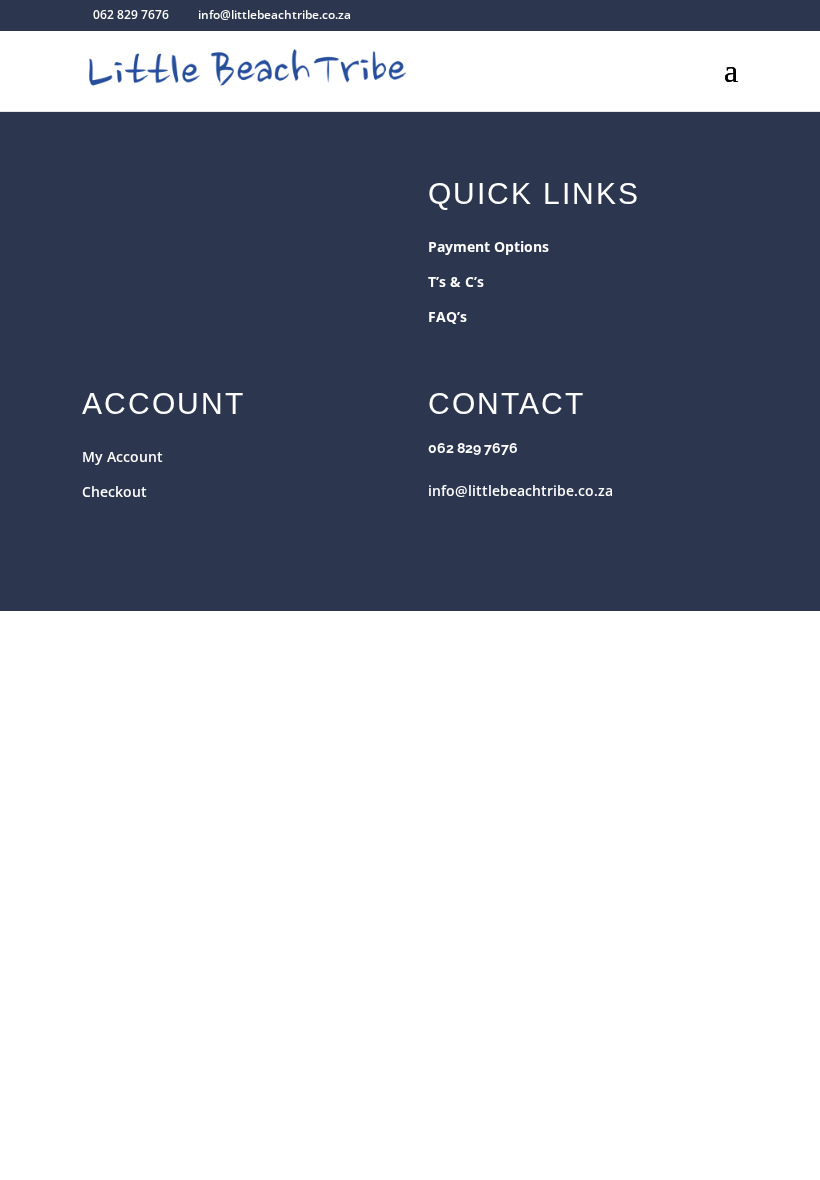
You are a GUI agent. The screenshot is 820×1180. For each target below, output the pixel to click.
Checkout (114, 491)
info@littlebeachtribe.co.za (520, 490)
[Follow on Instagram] (484, 531)
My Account (122, 456)
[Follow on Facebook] (444, 531)
